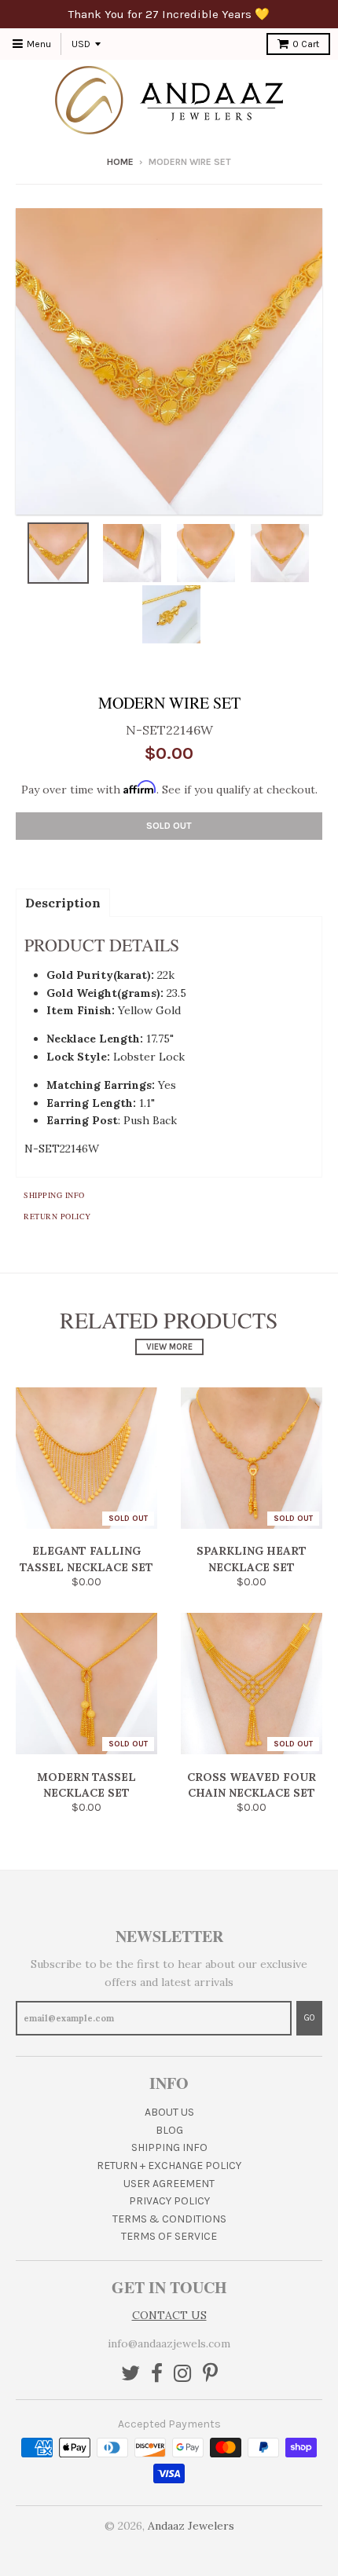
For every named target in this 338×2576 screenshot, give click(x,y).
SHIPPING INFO (169, 2147)
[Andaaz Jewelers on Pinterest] (210, 2374)
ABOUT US (169, 2112)
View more (169, 1347)
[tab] (63, 902)
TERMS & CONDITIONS (169, 2219)
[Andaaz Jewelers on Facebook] (157, 2374)
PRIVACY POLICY (169, 2201)
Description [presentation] (63, 903)
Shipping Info (54, 1195)
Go (309, 2018)
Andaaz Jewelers (191, 2526)
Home (120, 162)
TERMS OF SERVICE (169, 2236)
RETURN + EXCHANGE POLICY (169, 2166)
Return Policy (57, 1216)
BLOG (169, 2130)
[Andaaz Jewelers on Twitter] (130, 2374)
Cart (306, 44)
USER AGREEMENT (169, 2184)
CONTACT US (169, 2315)
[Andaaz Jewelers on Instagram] (183, 2374)
